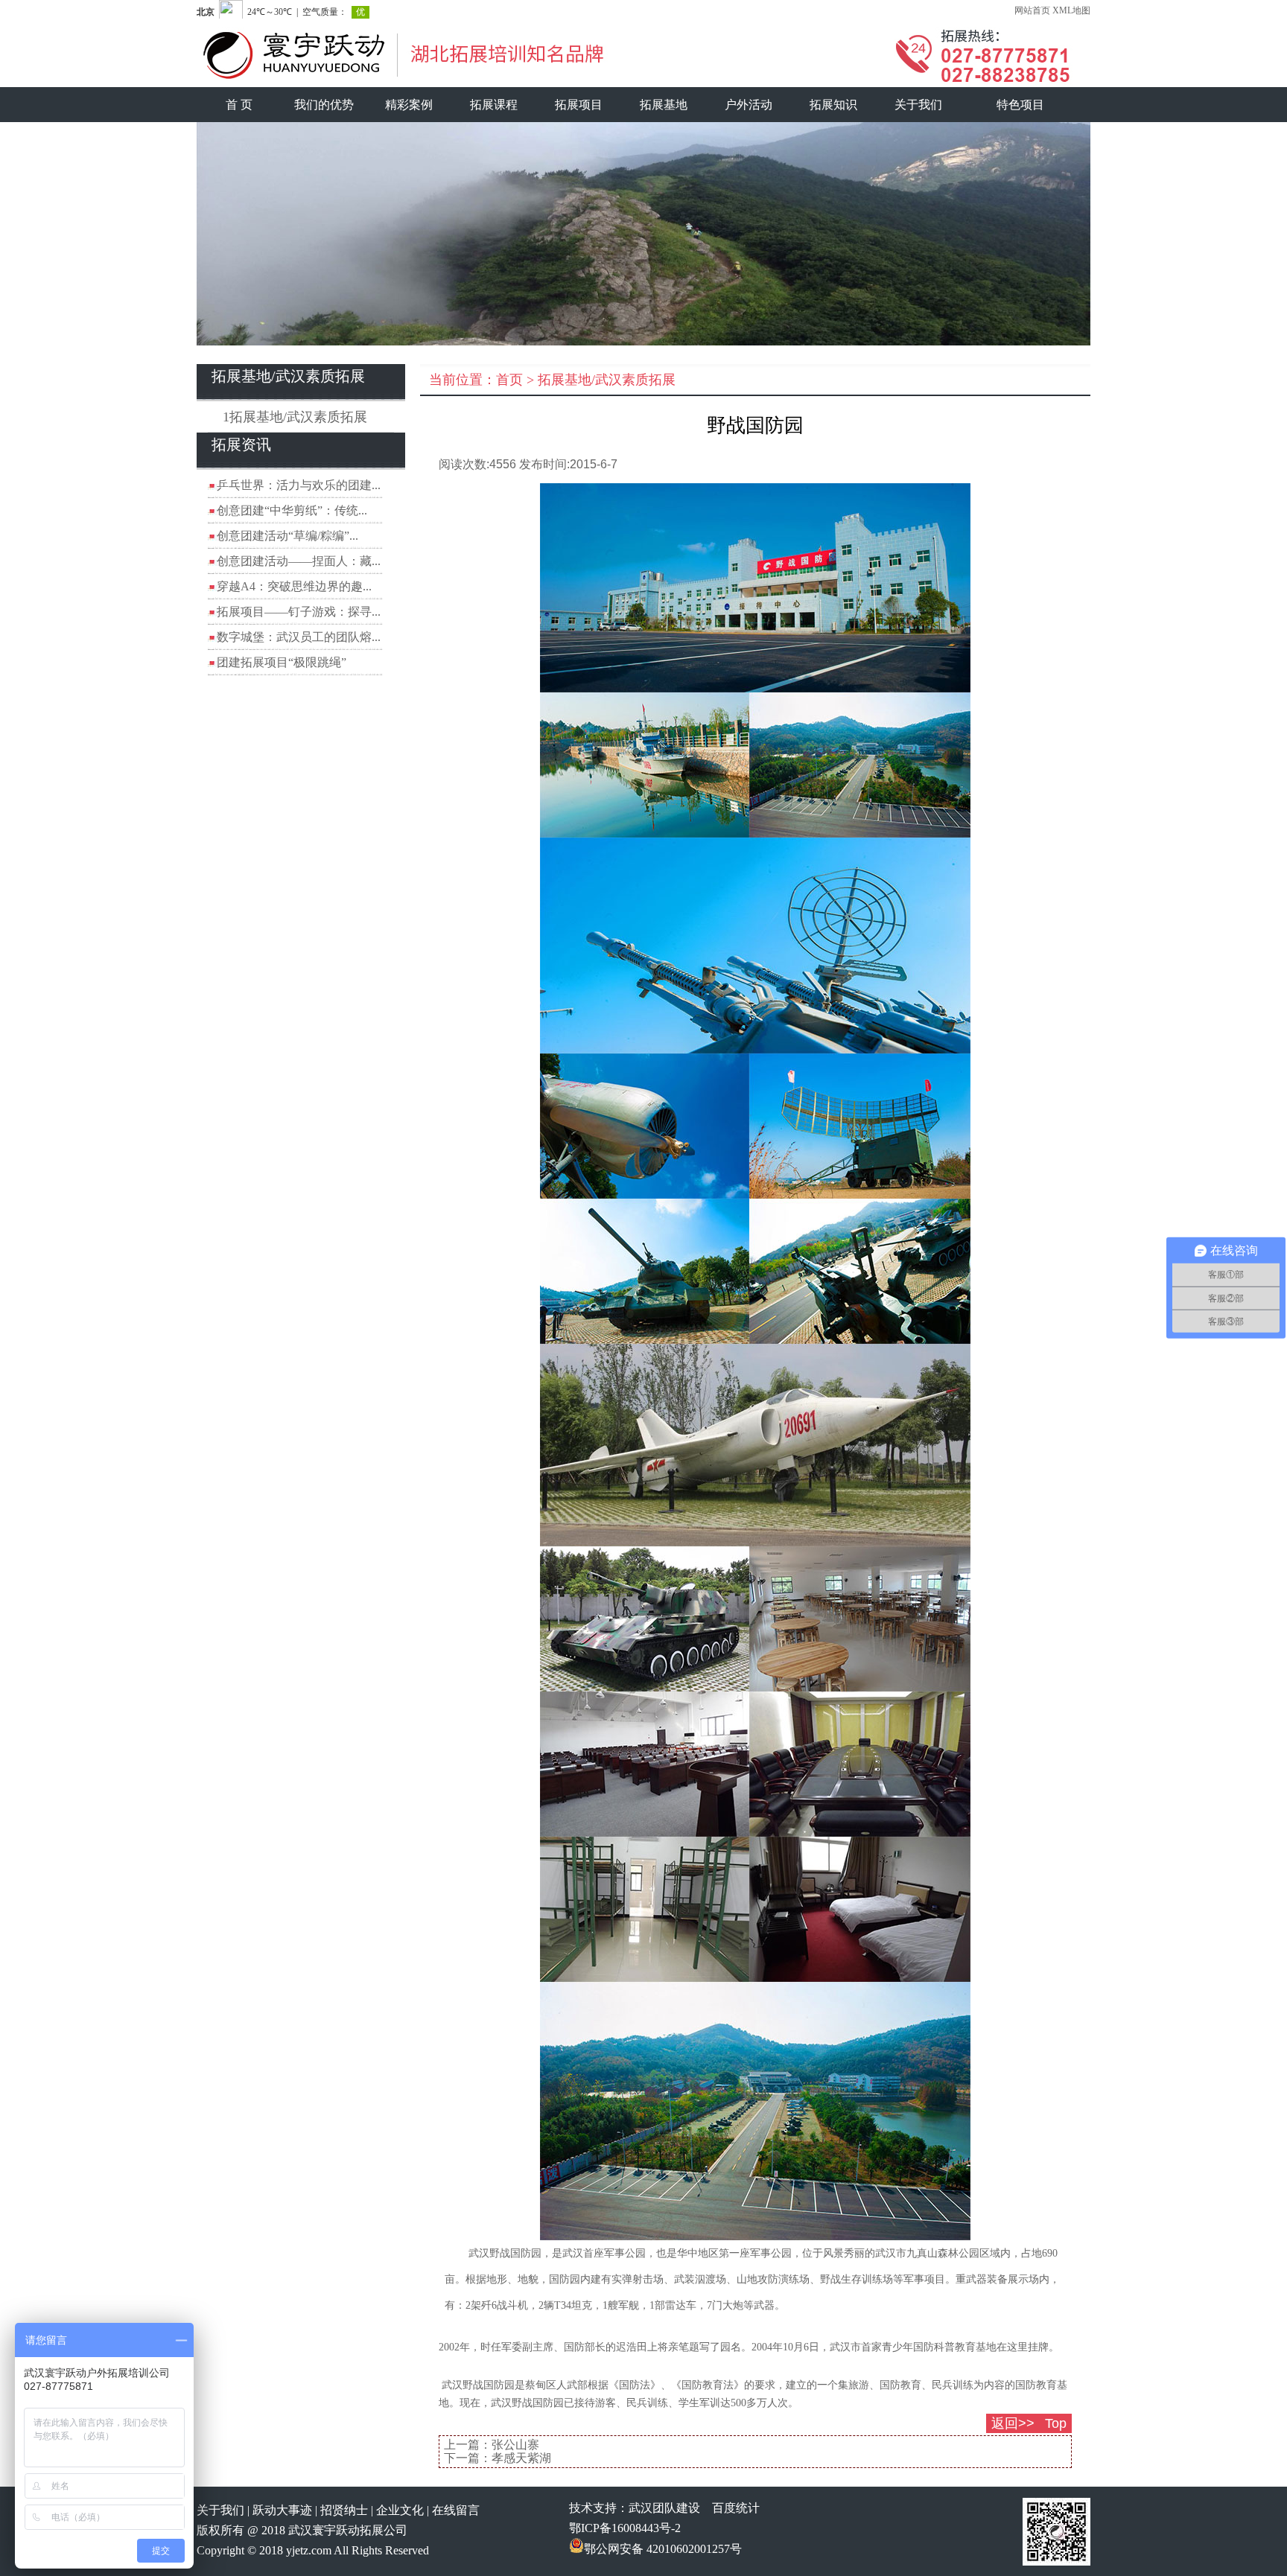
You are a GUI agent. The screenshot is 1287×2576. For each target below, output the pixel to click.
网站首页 (1032, 10)
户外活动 (749, 105)
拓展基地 (664, 105)
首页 (509, 380)
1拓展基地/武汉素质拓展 (295, 417)
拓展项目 (579, 105)
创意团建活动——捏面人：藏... (299, 561)
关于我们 (918, 105)
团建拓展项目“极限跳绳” (282, 662)
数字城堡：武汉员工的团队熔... (299, 637)
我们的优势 (324, 105)
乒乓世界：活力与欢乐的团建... (299, 485)
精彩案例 (409, 105)
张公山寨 (515, 2445)
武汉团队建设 (664, 2508)
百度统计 (736, 2508)
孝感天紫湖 (521, 2458)
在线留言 (456, 2510)
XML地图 (1071, 10)
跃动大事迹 (282, 2510)
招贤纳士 (344, 2510)
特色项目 (1020, 105)
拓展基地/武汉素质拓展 (607, 380)
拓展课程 (494, 105)
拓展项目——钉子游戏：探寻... (299, 612)
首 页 (239, 105)
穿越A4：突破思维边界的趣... (294, 586)
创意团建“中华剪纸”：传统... (292, 510)
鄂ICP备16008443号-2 (625, 2528)
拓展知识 (833, 105)
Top (1056, 2423)
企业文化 (400, 2510)
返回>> (1013, 2423)
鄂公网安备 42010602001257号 (663, 2549)
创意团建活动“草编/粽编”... (287, 536)
